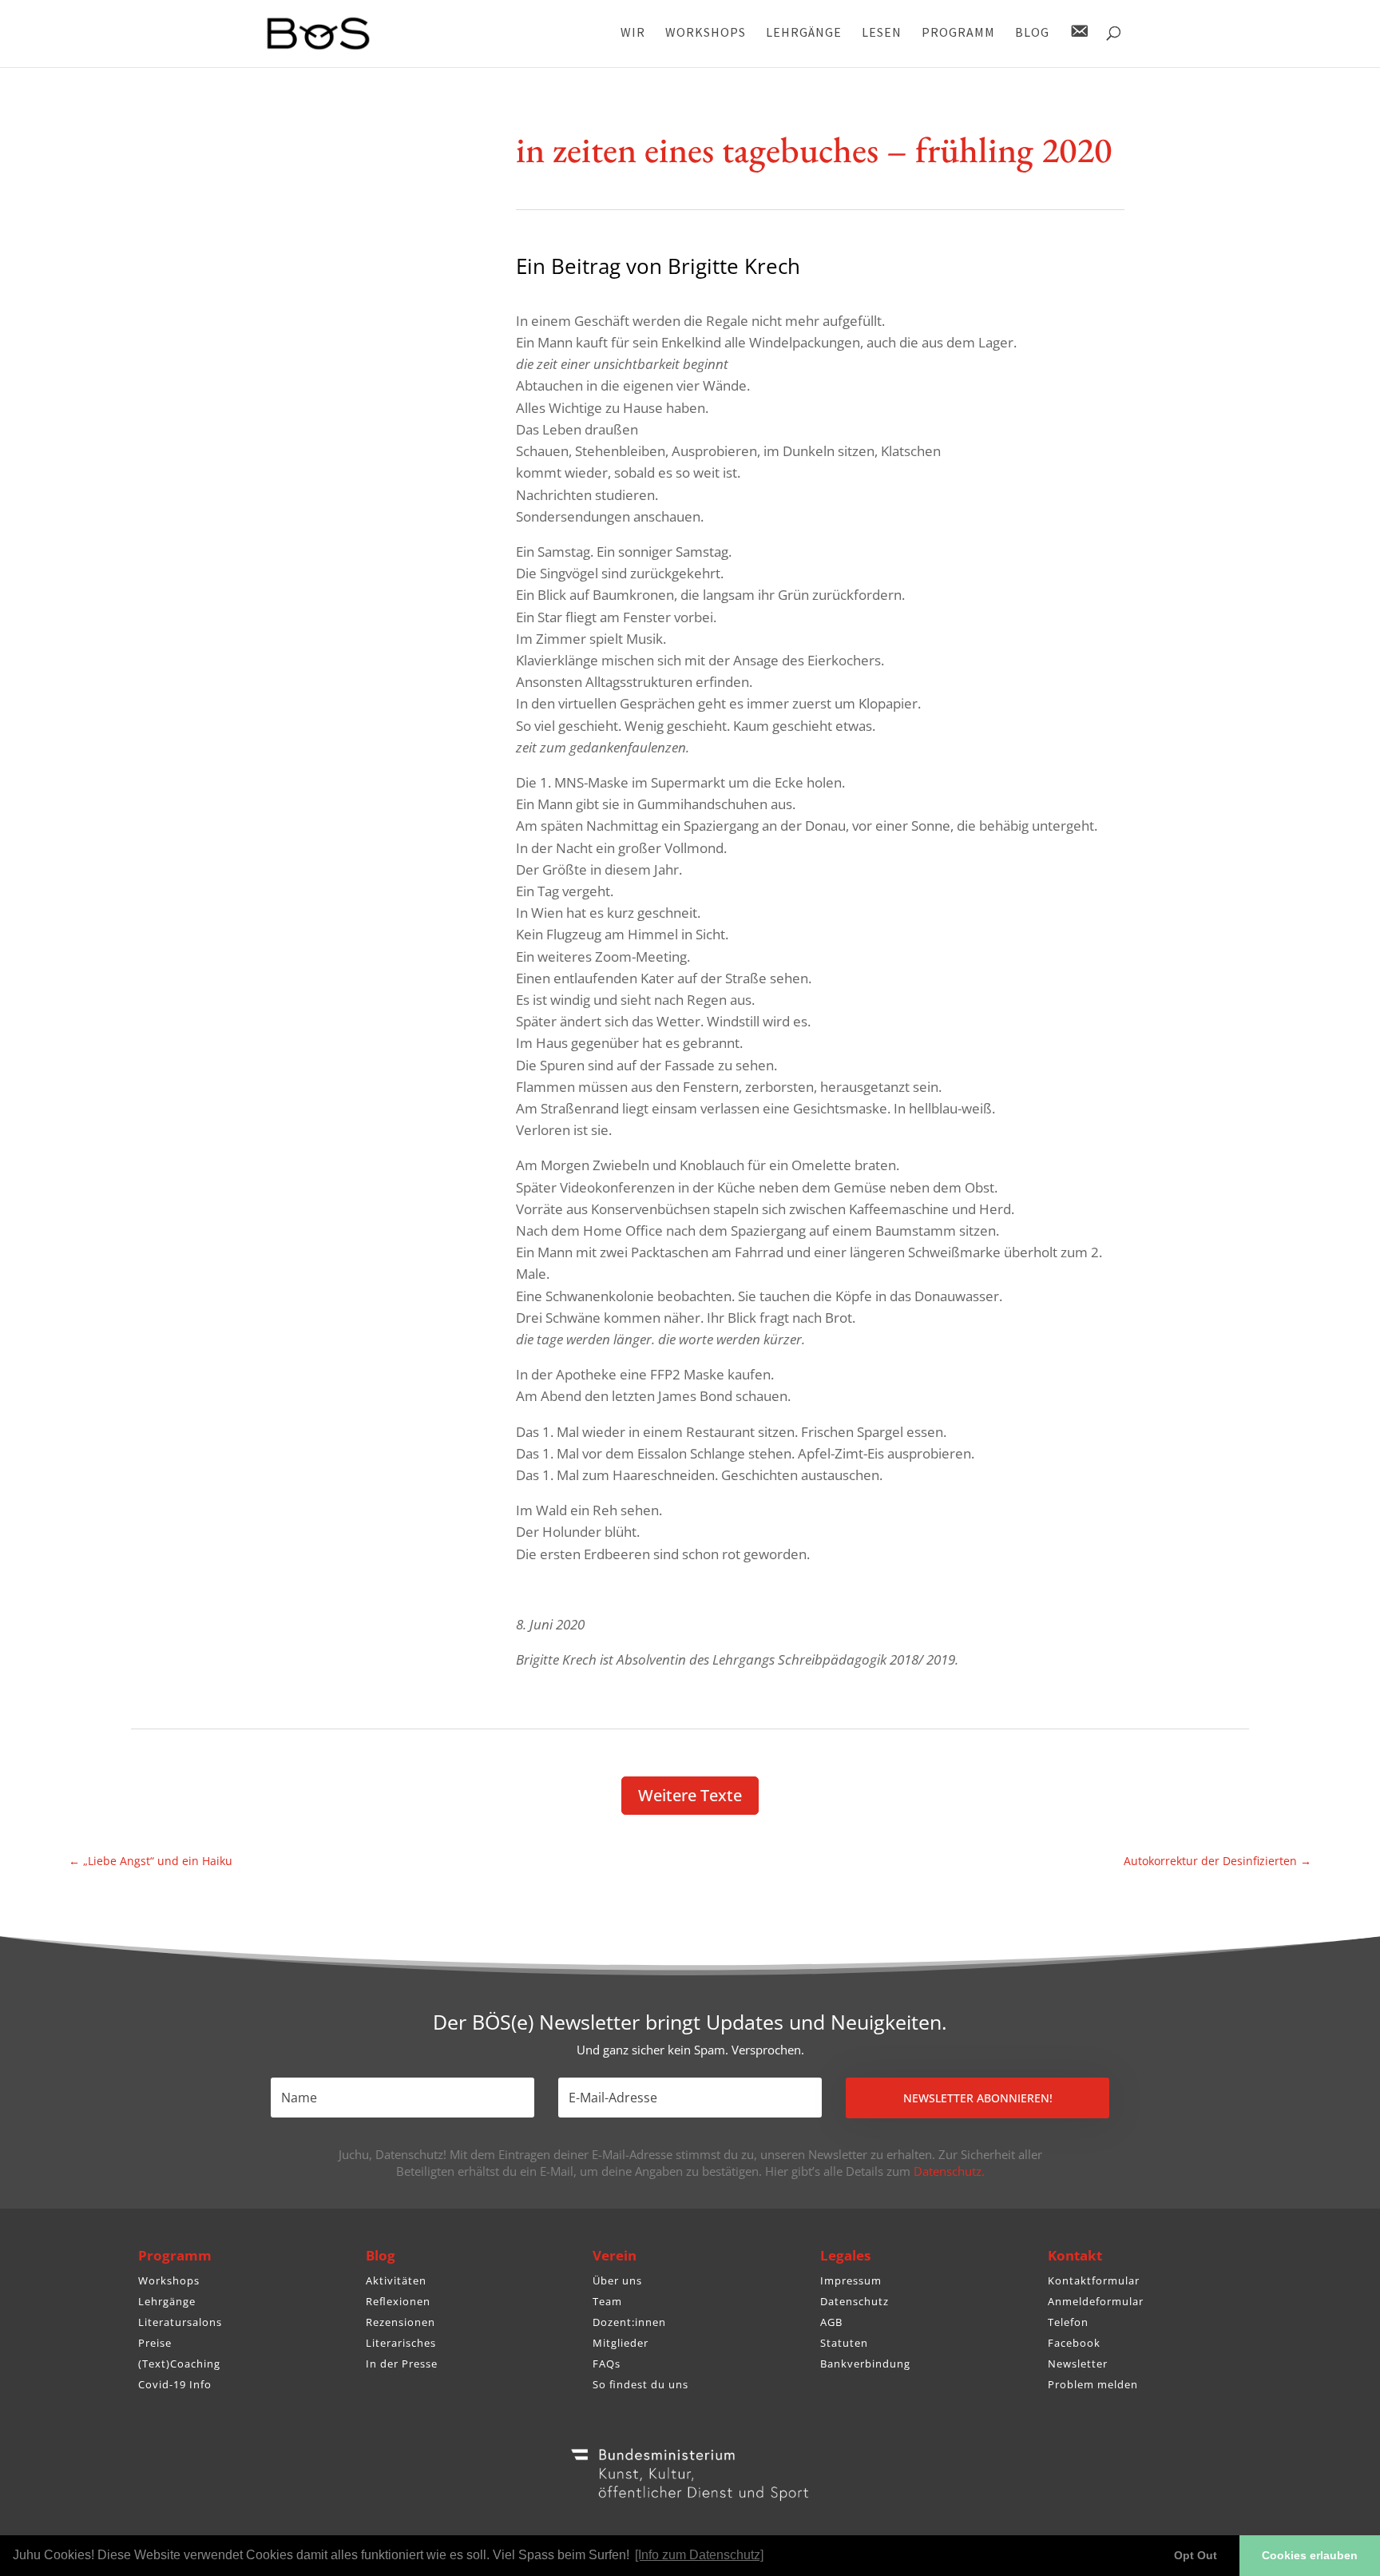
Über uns (617, 2280)
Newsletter (1078, 2364)
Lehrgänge (167, 2301)
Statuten (844, 2343)
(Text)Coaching (179, 2364)
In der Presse (402, 2364)
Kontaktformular (1094, 2280)
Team (607, 2301)
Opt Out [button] (1196, 2555)
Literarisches (401, 2343)
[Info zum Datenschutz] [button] (699, 2555)
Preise (155, 2343)
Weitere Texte (690, 1795)
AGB (831, 2322)
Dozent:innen (629, 2322)
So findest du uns (640, 2384)
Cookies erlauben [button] (1310, 2555)
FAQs (607, 2364)
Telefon (1068, 2322)
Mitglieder (621, 2343)
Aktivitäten (396, 2280)
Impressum (851, 2280)
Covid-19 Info (175, 2384)
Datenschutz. (949, 2171)
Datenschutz (855, 2301)
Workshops (169, 2280)
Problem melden (1093, 2384)
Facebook (1074, 2343)
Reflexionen (398, 2301)
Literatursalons (180, 2322)
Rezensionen (401, 2322)
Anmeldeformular (1096, 2301)
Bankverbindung (865, 2364)
